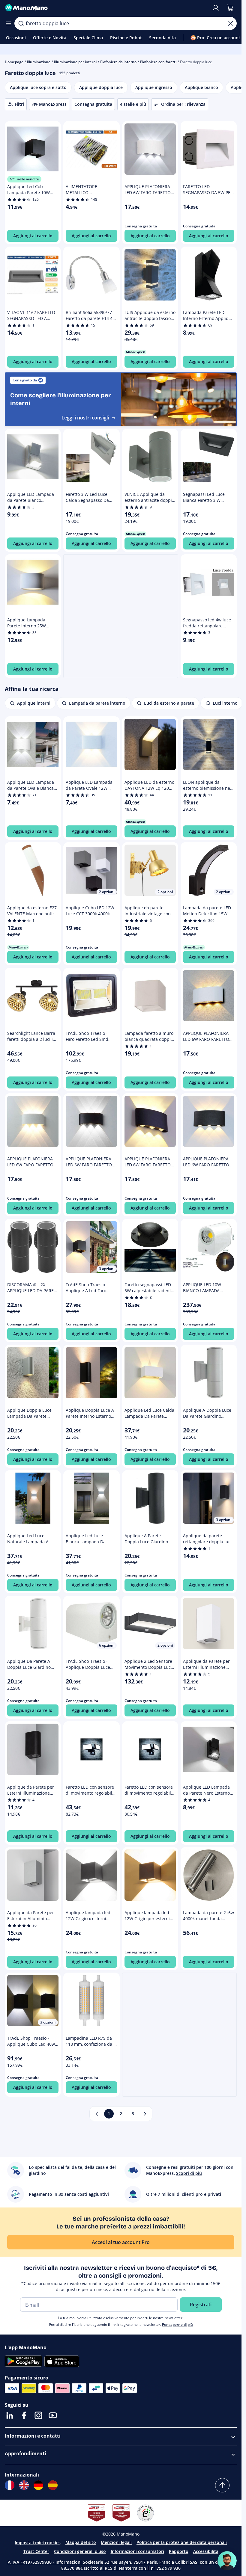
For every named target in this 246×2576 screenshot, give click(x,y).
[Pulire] (231, 23)
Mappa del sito (81, 2542)
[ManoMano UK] (24, 2485)
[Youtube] (53, 2415)
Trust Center (36, 2551)
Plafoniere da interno (118, 62)
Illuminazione (39, 62)
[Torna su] (222, 2485)
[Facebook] (24, 2415)
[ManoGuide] (227, 2561)
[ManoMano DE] (38, 2485)
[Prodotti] (8, 23)
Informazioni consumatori (137, 2551)
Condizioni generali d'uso (80, 2551)
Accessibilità (206, 2551)
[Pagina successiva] (145, 2114)
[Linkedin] (10, 2415)
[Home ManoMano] (106, 8)
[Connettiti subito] (216, 8)
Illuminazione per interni (75, 62)
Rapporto (179, 2551)
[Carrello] (230, 8)
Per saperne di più (177, 2324)
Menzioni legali (116, 2542)
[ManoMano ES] (53, 2485)
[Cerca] (21, 23)
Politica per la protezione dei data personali (182, 2542)
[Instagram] (38, 2415)
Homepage (14, 62)
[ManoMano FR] (10, 2485)
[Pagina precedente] (97, 2114)
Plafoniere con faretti (158, 62)
